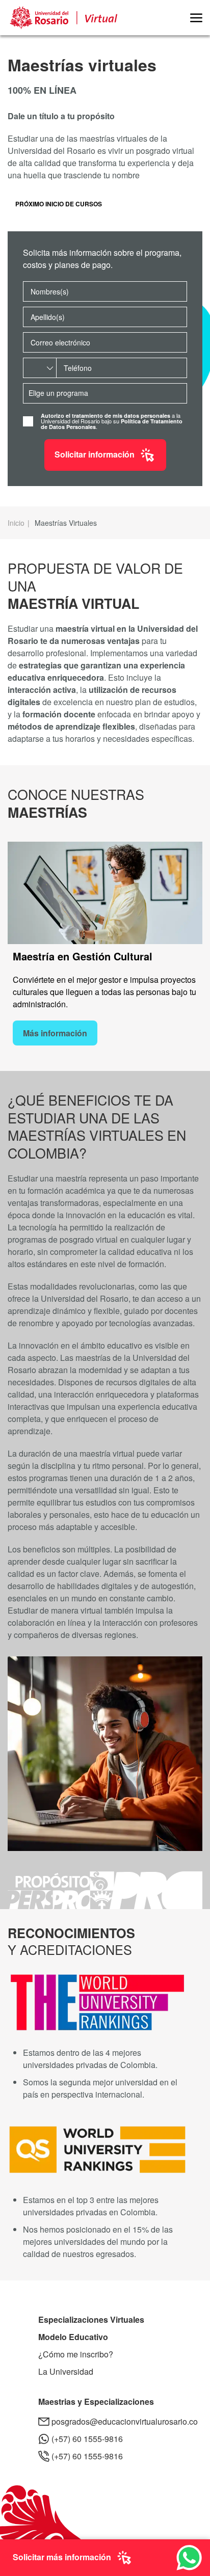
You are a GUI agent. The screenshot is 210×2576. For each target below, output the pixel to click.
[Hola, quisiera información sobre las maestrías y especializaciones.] (189, 2556)
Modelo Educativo (73, 2337)
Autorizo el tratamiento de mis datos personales (106, 415)
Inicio (16, 523)
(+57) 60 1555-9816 (87, 2439)
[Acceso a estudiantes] (180, 18)
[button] (192, 18)
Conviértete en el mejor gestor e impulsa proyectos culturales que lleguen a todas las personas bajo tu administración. (104, 992)
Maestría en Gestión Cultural (83, 956)
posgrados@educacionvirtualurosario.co (125, 2421)
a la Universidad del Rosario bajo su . (112, 421)
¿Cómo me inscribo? (76, 2354)
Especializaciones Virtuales (91, 2319)
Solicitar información (95, 454)
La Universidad (66, 2371)
